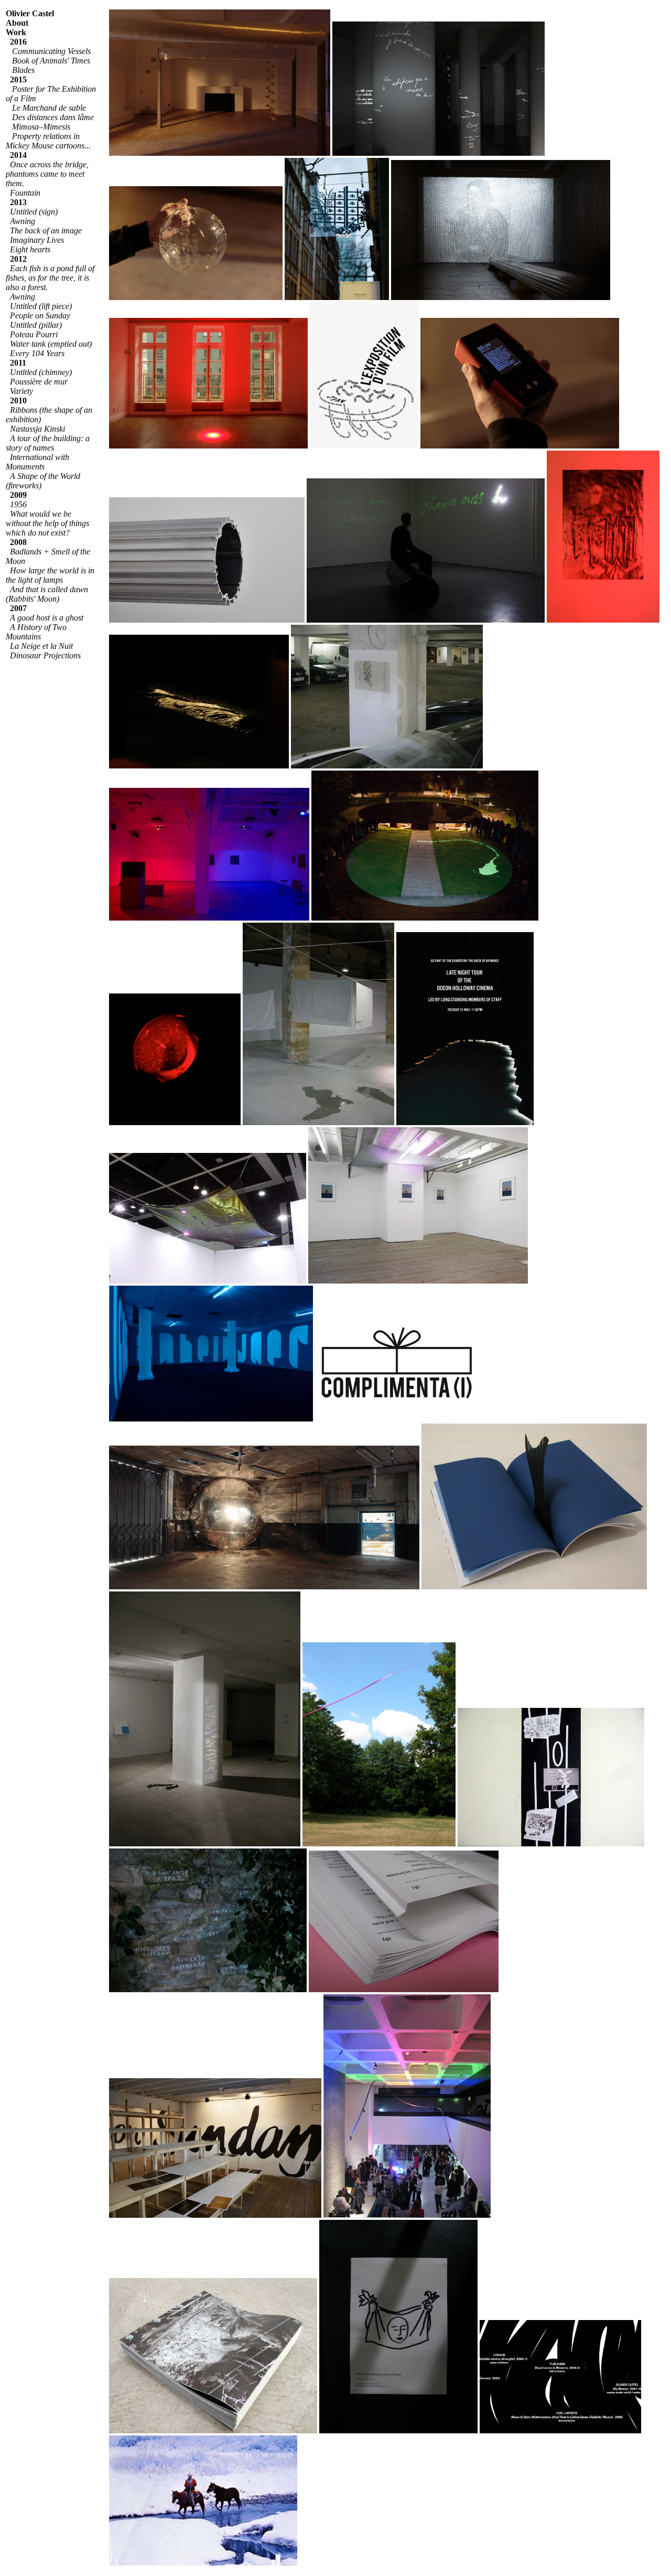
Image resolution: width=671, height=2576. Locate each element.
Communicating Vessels (51, 51)
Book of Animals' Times (51, 61)
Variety (21, 391)
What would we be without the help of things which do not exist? (47, 523)
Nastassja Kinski (37, 429)
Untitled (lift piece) (41, 306)
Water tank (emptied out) (51, 344)
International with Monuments (37, 462)
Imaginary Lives (37, 240)
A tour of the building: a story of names (48, 443)
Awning (23, 297)
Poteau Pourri (34, 334)
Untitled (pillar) (36, 325)
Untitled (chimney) (41, 372)
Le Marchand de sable (49, 108)
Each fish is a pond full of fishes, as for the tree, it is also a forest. (50, 278)
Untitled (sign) (34, 212)
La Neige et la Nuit (41, 646)
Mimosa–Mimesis (41, 127)
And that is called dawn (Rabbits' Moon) (47, 594)
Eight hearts (30, 249)
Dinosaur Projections (45, 655)
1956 (18, 504)
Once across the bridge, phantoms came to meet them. (47, 174)
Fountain (25, 193)
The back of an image (46, 231)
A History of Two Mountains (36, 632)
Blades (23, 70)
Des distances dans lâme (53, 117)
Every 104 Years (37, 353)
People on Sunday (40, 316)
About (17, 23)
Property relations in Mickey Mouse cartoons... (48, 141)
